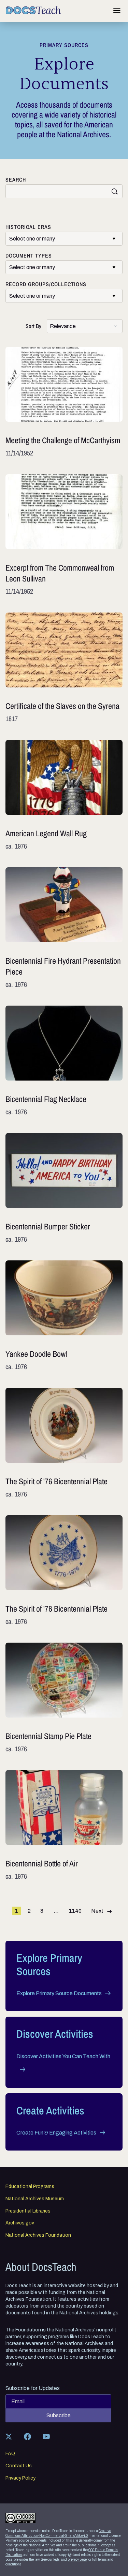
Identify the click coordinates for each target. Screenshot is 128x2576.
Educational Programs (30, 2187)
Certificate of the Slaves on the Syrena (64, 668)
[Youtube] (46, 2436)
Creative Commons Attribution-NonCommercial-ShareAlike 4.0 (58, 2533)
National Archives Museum (35, 2199)
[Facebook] (27, 2436)
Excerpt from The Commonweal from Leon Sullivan (64, 535)
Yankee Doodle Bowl (64, 1316)
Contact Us (19, 2466)
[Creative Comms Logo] (20, 2518)
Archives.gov (20, 2223)
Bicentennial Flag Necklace (64, 1061)
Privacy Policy (20, 2478)
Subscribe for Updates (33, 2388)
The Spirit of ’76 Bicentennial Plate (64, 1443)
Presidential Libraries (28, 2211)
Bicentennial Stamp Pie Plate (64, 1698)
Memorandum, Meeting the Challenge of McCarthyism (64, 402)
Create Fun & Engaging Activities (56, 2133)
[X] (9, 2436)
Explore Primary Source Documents (59, 1993)
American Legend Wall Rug (64, 795)
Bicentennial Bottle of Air (64, 1826)
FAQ (10, 2454)
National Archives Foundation (38, 2235)
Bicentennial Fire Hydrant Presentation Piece (64, 928)
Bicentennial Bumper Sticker (64, 1189)
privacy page (77, 2559)
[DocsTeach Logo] (33, 10)
